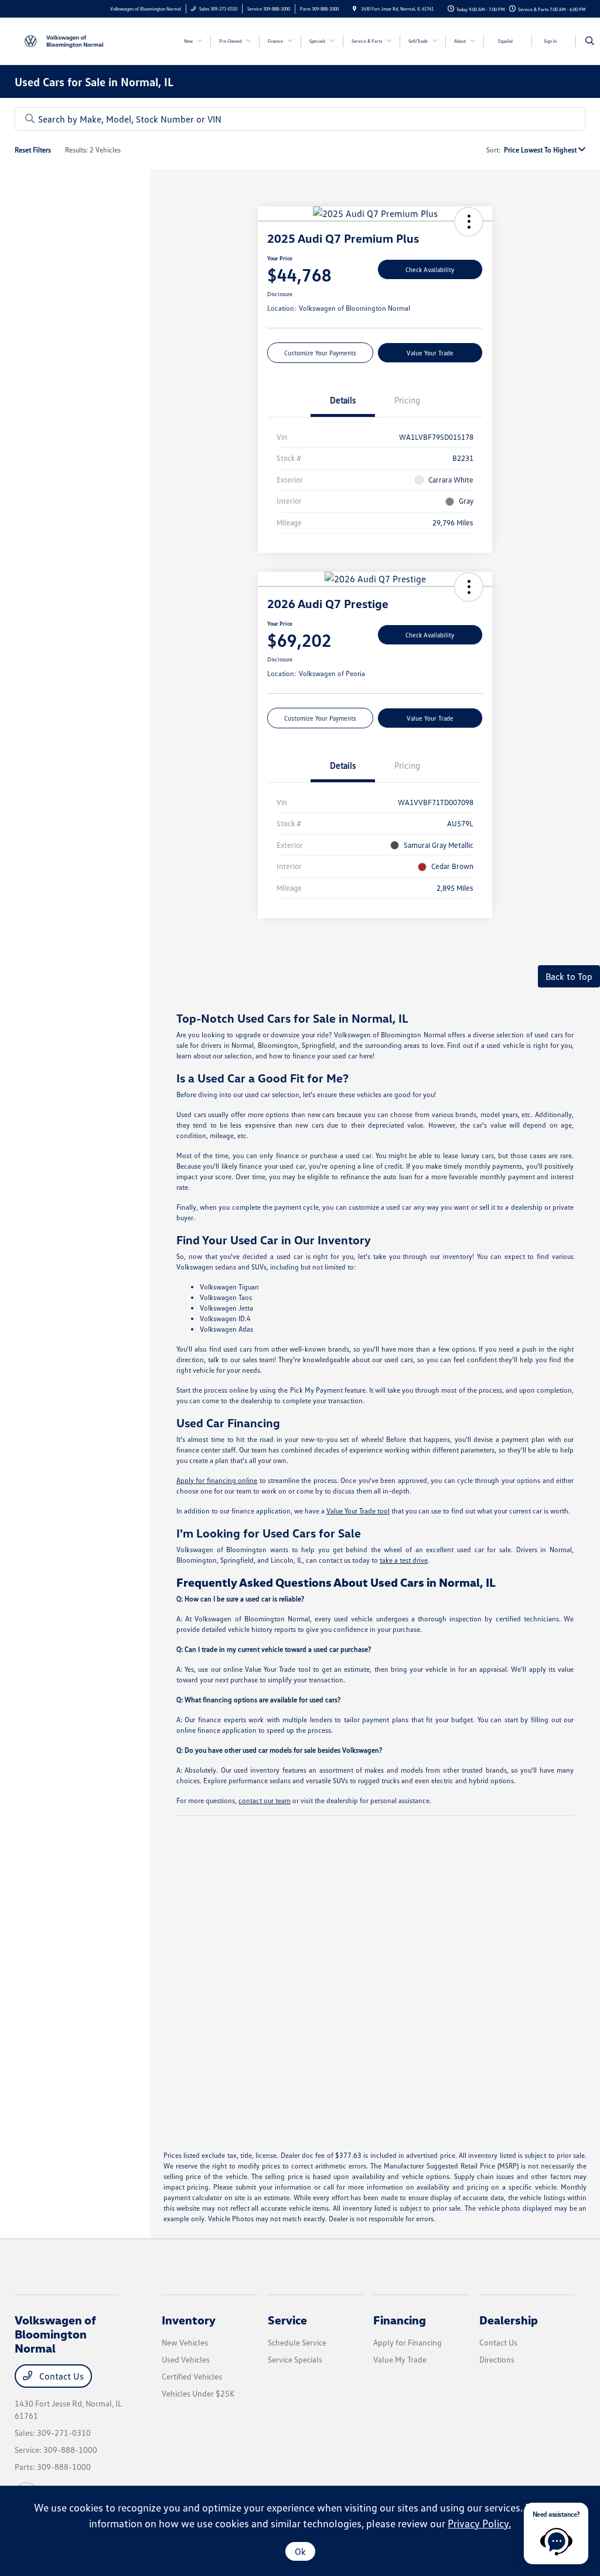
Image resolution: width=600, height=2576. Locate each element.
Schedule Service (297, 2342)
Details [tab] (343, 400)
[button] (469, 222)
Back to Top (569, 976)
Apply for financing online (217, 1480)
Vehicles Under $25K (198, 2393)
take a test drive (404, 1560)
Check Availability (430, 269)
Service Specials (295, 2359)
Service (287, 2320)
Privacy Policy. (479, 2523)
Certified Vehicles (192, 2376)
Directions (497, 2359)
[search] (590, 41)
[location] (354, 9)
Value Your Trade (430, 353)
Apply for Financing (408, 2342)
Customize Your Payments (320, 353)
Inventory (189, 2320)
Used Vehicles (186, 2359)
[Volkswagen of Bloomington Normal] (68, 40)
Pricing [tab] (407, 400)
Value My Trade (400, 2359)
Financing (400, 2320)
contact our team (265, 1801)
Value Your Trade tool (358, 1511)
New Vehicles (185, 2342)
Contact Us (60, 2376)
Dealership (509, 2320)
